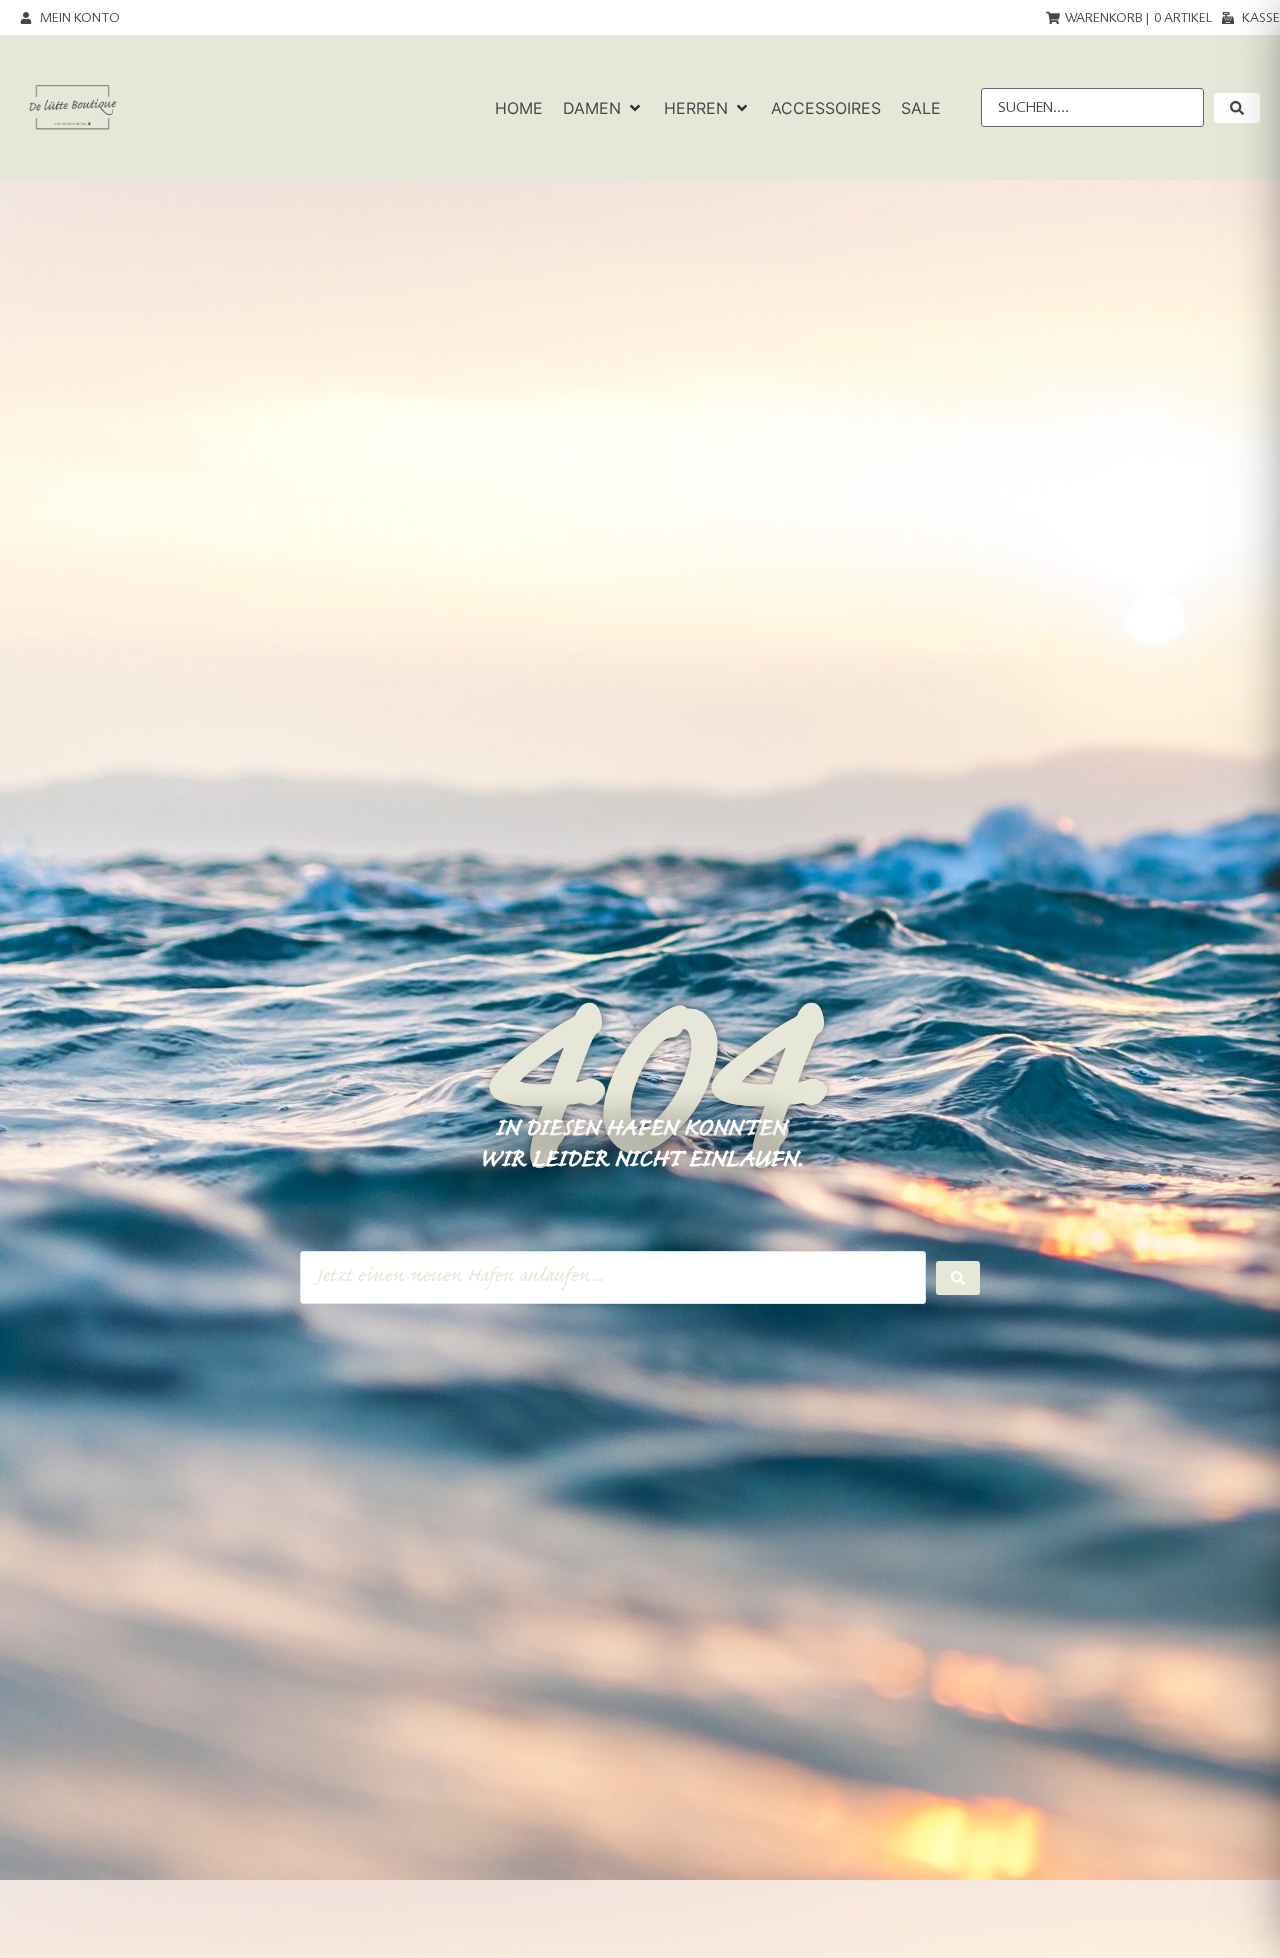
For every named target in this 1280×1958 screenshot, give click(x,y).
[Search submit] (958, 1278)
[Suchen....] (1092, 107)
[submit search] (1237, 108)
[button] (603, 108)
